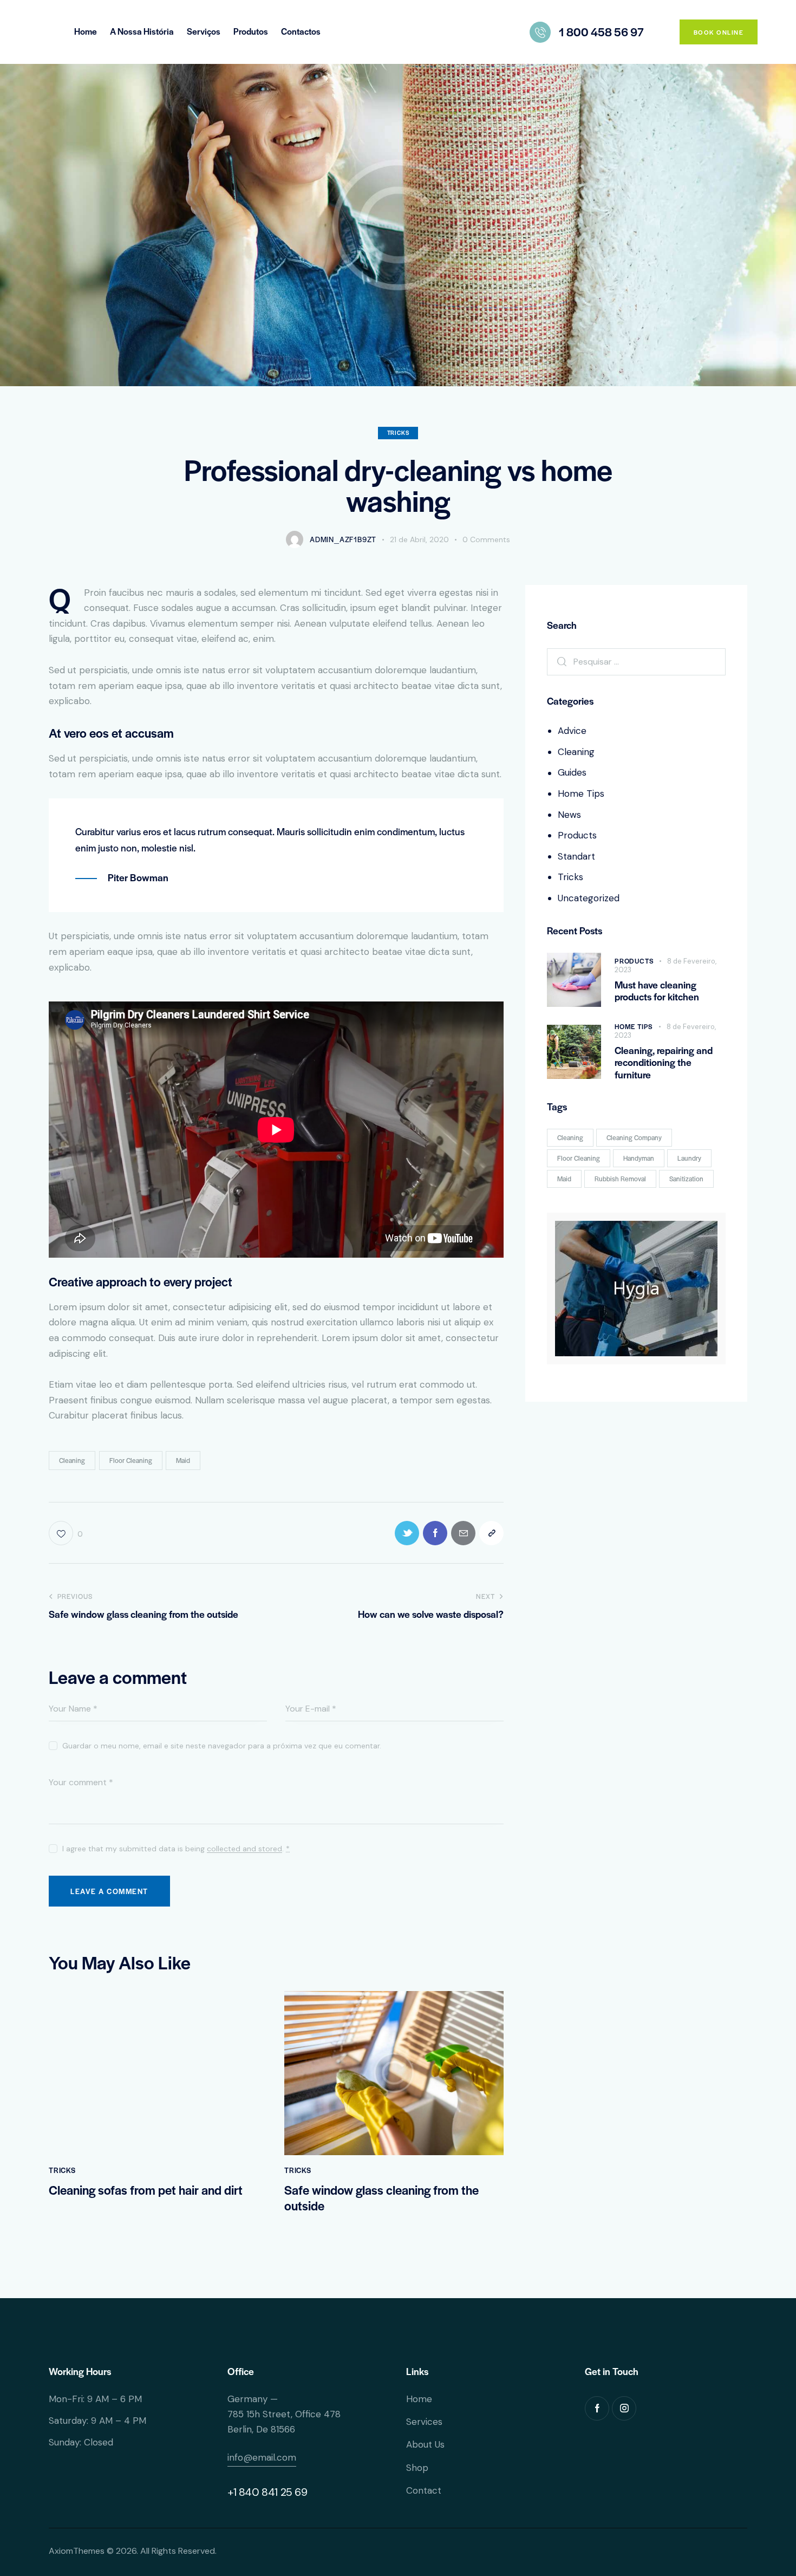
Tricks (398, 432)
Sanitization (686, 1179)
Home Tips (581, 793)
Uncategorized (589, 898)
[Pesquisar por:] (636, 661)
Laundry (689, 1158)
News (569, 815)
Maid (183, 1460)
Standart (576, 856)
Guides (572, 772)
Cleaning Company (634, 1137)
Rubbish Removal (620, 1179)
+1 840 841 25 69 (267, 2492)
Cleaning (72, 1460)
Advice (572, 731)
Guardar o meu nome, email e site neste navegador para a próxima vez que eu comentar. (222, 1746)
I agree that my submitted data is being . (176, 1849)
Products (577, 835)
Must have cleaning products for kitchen (657, 991)
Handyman (639, 1158)
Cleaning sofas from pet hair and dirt (146, 2190)
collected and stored (244, 1849)
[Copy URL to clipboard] (491, 1533)
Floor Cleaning (131, 1460)
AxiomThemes (77, 2551)
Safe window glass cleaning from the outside (381, 2198)
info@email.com (262, 2457)
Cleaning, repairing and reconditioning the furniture (664, 1063)
